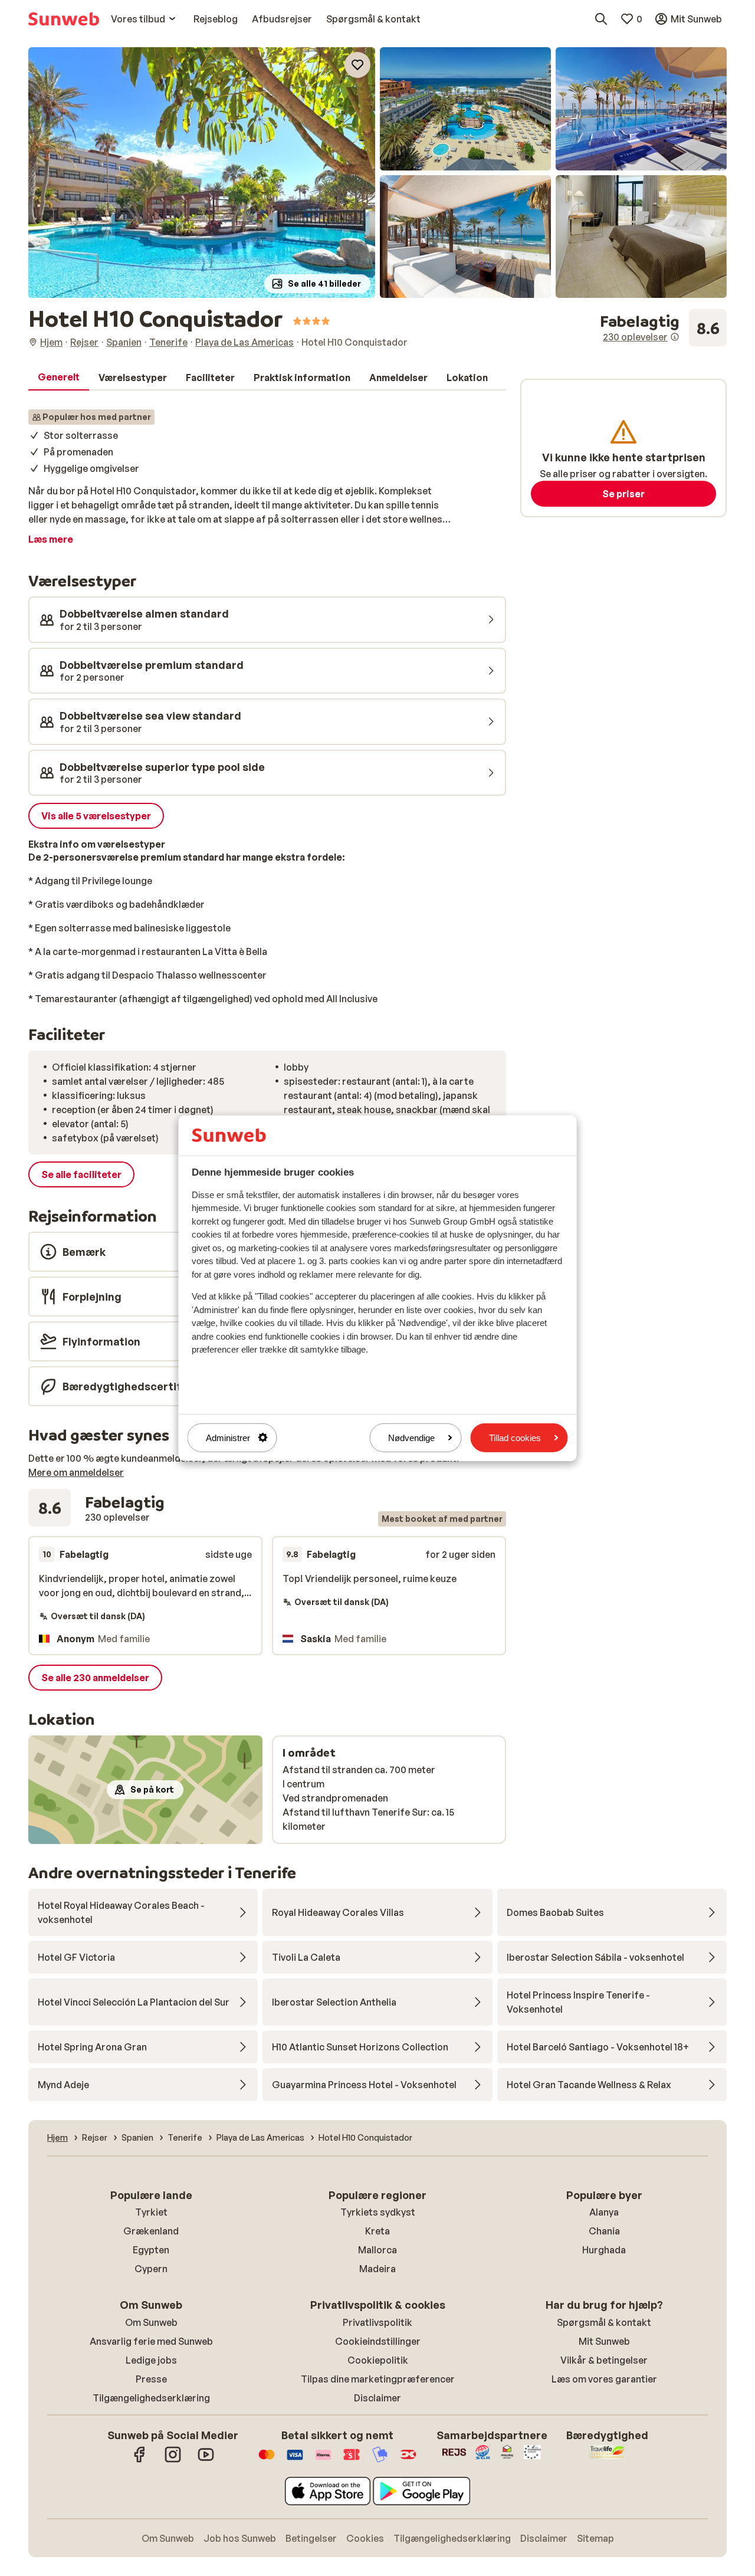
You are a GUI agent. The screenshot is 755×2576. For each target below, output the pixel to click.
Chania (604, 2231)
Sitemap (595, 2538)
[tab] (59, 378)
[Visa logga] (295, 2460)
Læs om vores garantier (604, 2379)
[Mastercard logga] (267, 2460)
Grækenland (151, 2231)
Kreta (377, 2231)
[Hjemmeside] (64, 19)
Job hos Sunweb (240, 2538)
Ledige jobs (151, 2360)
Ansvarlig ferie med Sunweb (151, 2341)
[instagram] (173, 2460)
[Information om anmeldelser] (675, 337)
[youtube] (206, 2460)
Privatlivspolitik (377, 2322)
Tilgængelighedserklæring (151, 2398)
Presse (151, 2379)
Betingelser (311, 2538)
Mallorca (377, 2250)
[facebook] (140, 2460)
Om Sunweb (151, 2322)
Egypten (151, 2250)
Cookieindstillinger (378, 2341)
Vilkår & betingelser (604, 2360)
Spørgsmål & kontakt (604, 2322)
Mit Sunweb (604, 2341)
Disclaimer (377, 2398)
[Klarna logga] (323, 2460)
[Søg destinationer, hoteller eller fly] (601, 19)
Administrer (228, 1437)
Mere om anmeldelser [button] (76, 1472)
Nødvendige (411, 1437)
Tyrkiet (151, 2212)
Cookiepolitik (378, 2360)
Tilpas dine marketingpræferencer (378, 2379)
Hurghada (604, 2250)
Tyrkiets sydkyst (378, 2212)
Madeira (377, 2269)
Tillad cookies (515, 1437)
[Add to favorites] (357, 65)
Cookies (365, 2538)
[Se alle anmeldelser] (663, 328)
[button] (202, 173)
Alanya (604, 2212)
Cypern (151, 2269)
